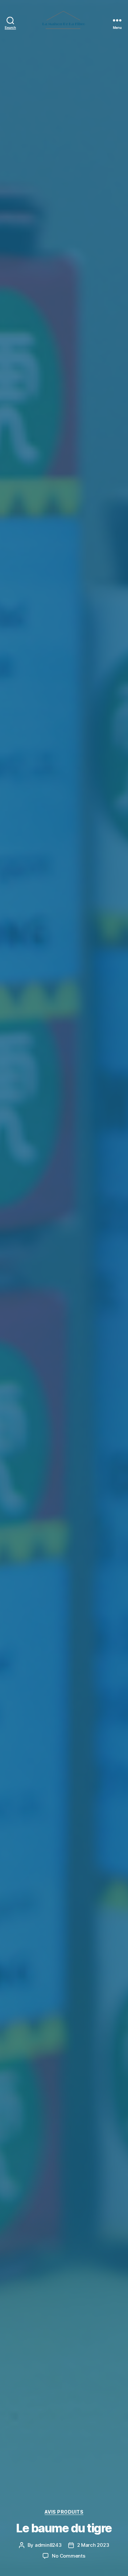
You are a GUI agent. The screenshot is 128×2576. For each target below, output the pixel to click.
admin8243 (48, 2545)
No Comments (68, 2556)
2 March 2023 (93, 2545)
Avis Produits (64, 2512)
